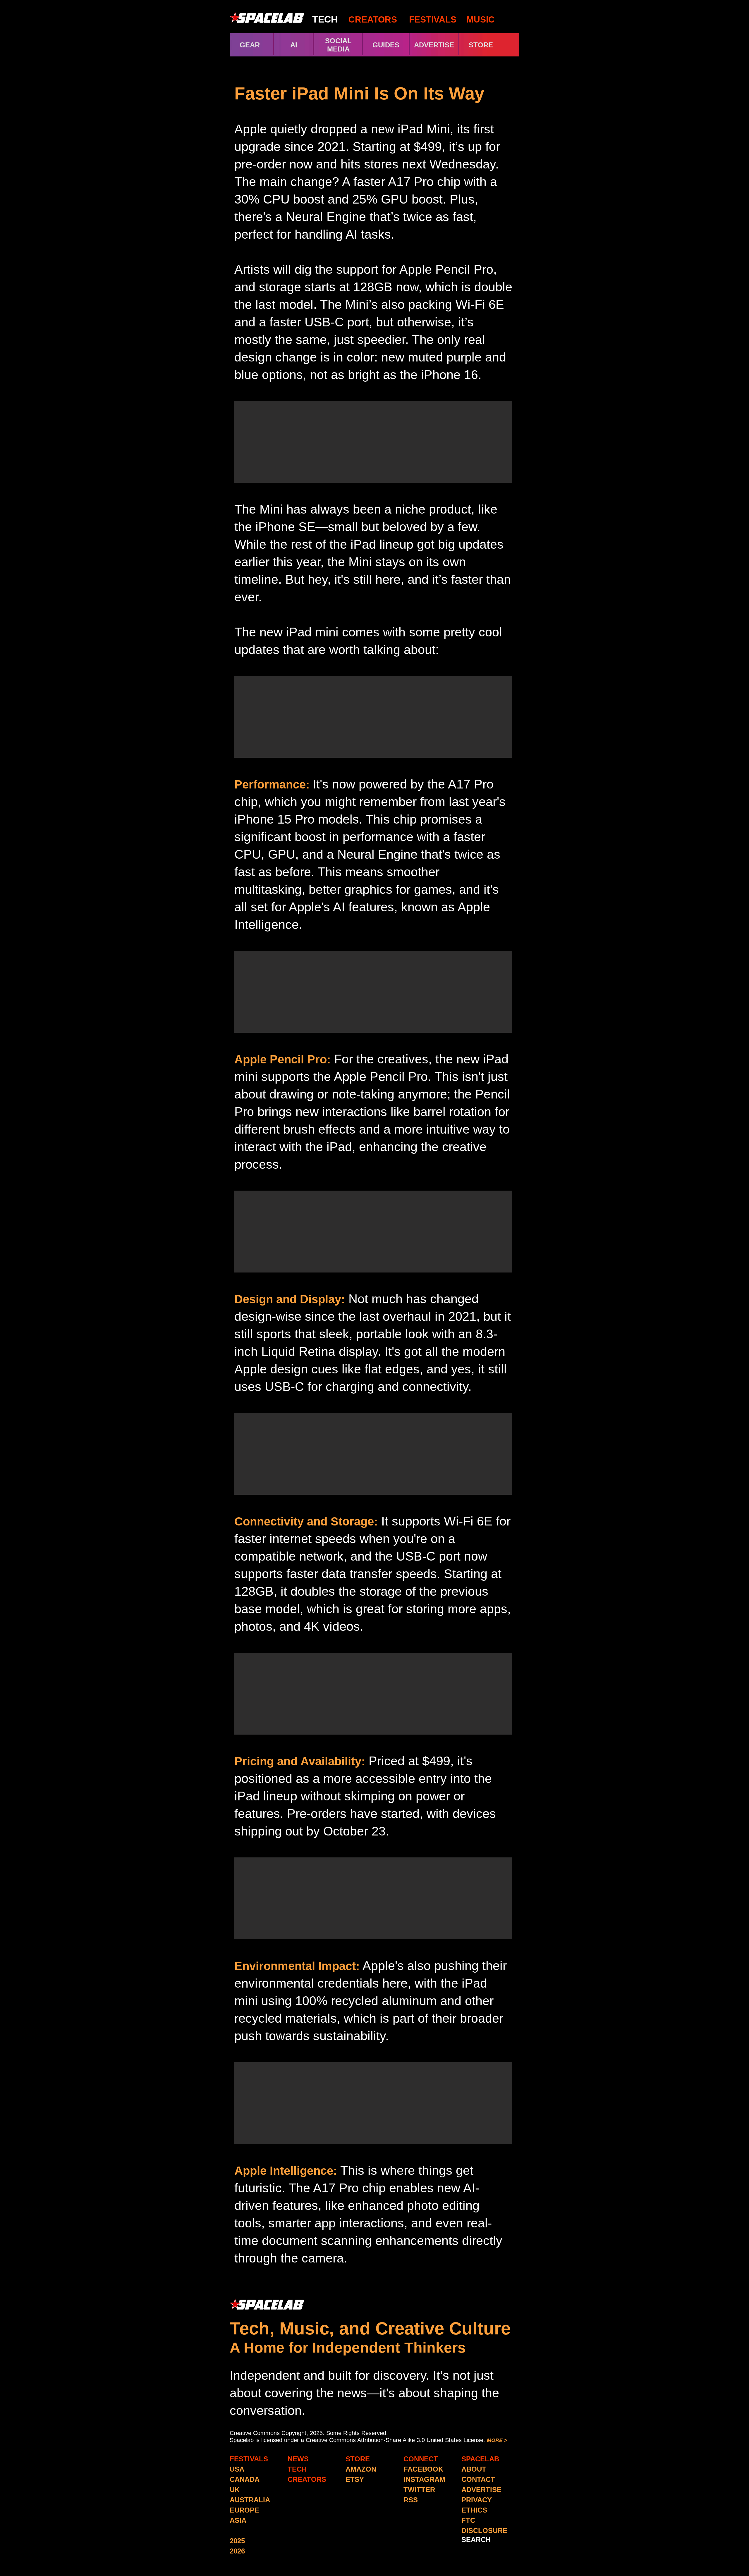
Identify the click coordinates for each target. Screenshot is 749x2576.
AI (294, 45)
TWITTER (419, 2490)
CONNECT (421, 2459)
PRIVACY (477, 2500)
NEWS (298, 2459)
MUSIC (479, 19)
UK (235, 2490)
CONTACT (478, 2479)
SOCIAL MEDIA (338, 45)
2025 (237, 2541)
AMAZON (361, 2469)
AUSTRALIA (250, 2500)
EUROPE (244, 2510)
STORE (491, 45)
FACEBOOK (423, 2469)
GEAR (250, 45)
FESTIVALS (433, 19)
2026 (237, 2551)
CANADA (245, 2479)
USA (237, 2469)
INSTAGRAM (424, 2479)
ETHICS (474, 2510)
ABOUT (474, 2469)
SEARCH (476, 2540)
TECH (325, 19)
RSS (411, 2500)
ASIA (238, 2520)
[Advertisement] (373, 442)
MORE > (497, 2440)
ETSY (355, 2479)
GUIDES (386, 45)
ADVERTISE (434, 45)
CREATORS (373, 19)
